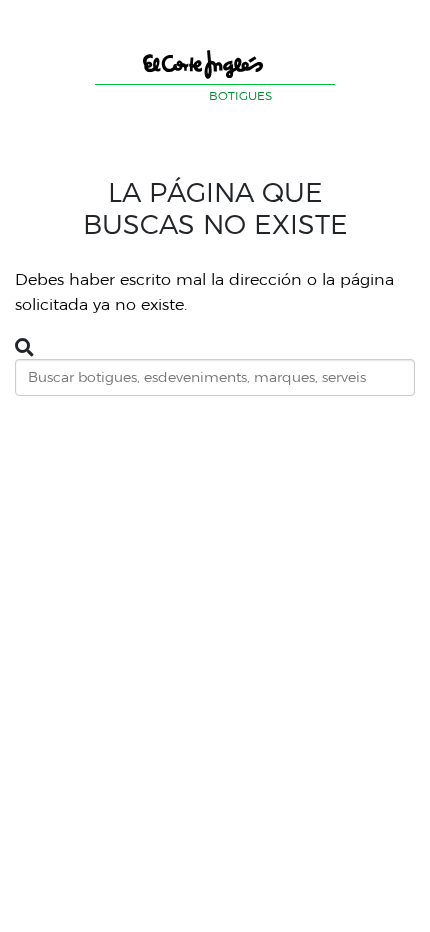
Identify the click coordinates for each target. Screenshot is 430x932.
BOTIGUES (240, 95)
